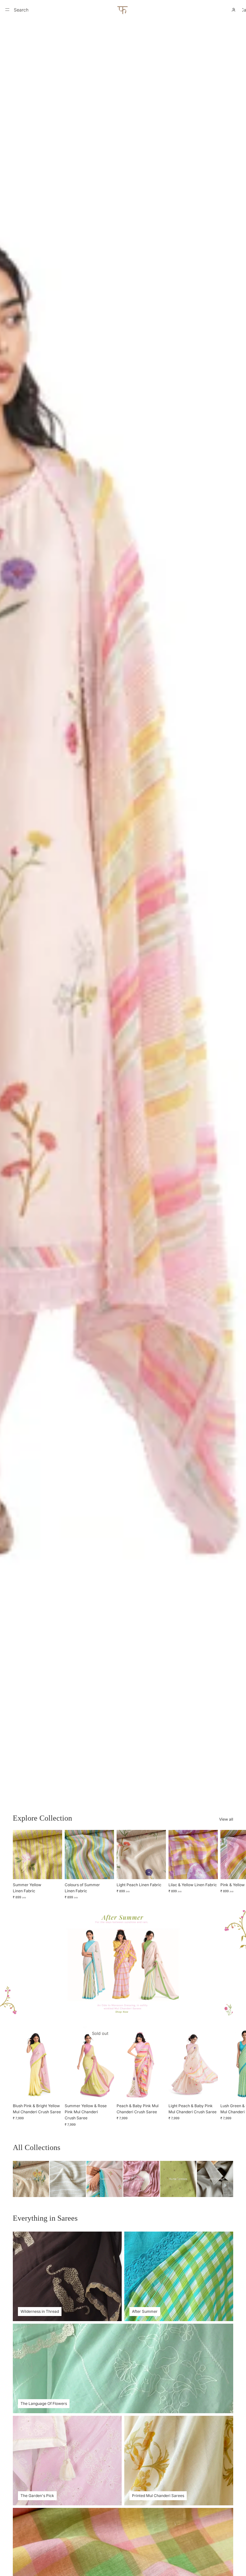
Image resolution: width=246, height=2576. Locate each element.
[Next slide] (226, 1865)
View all (226, 1819)
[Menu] (7, 10)
